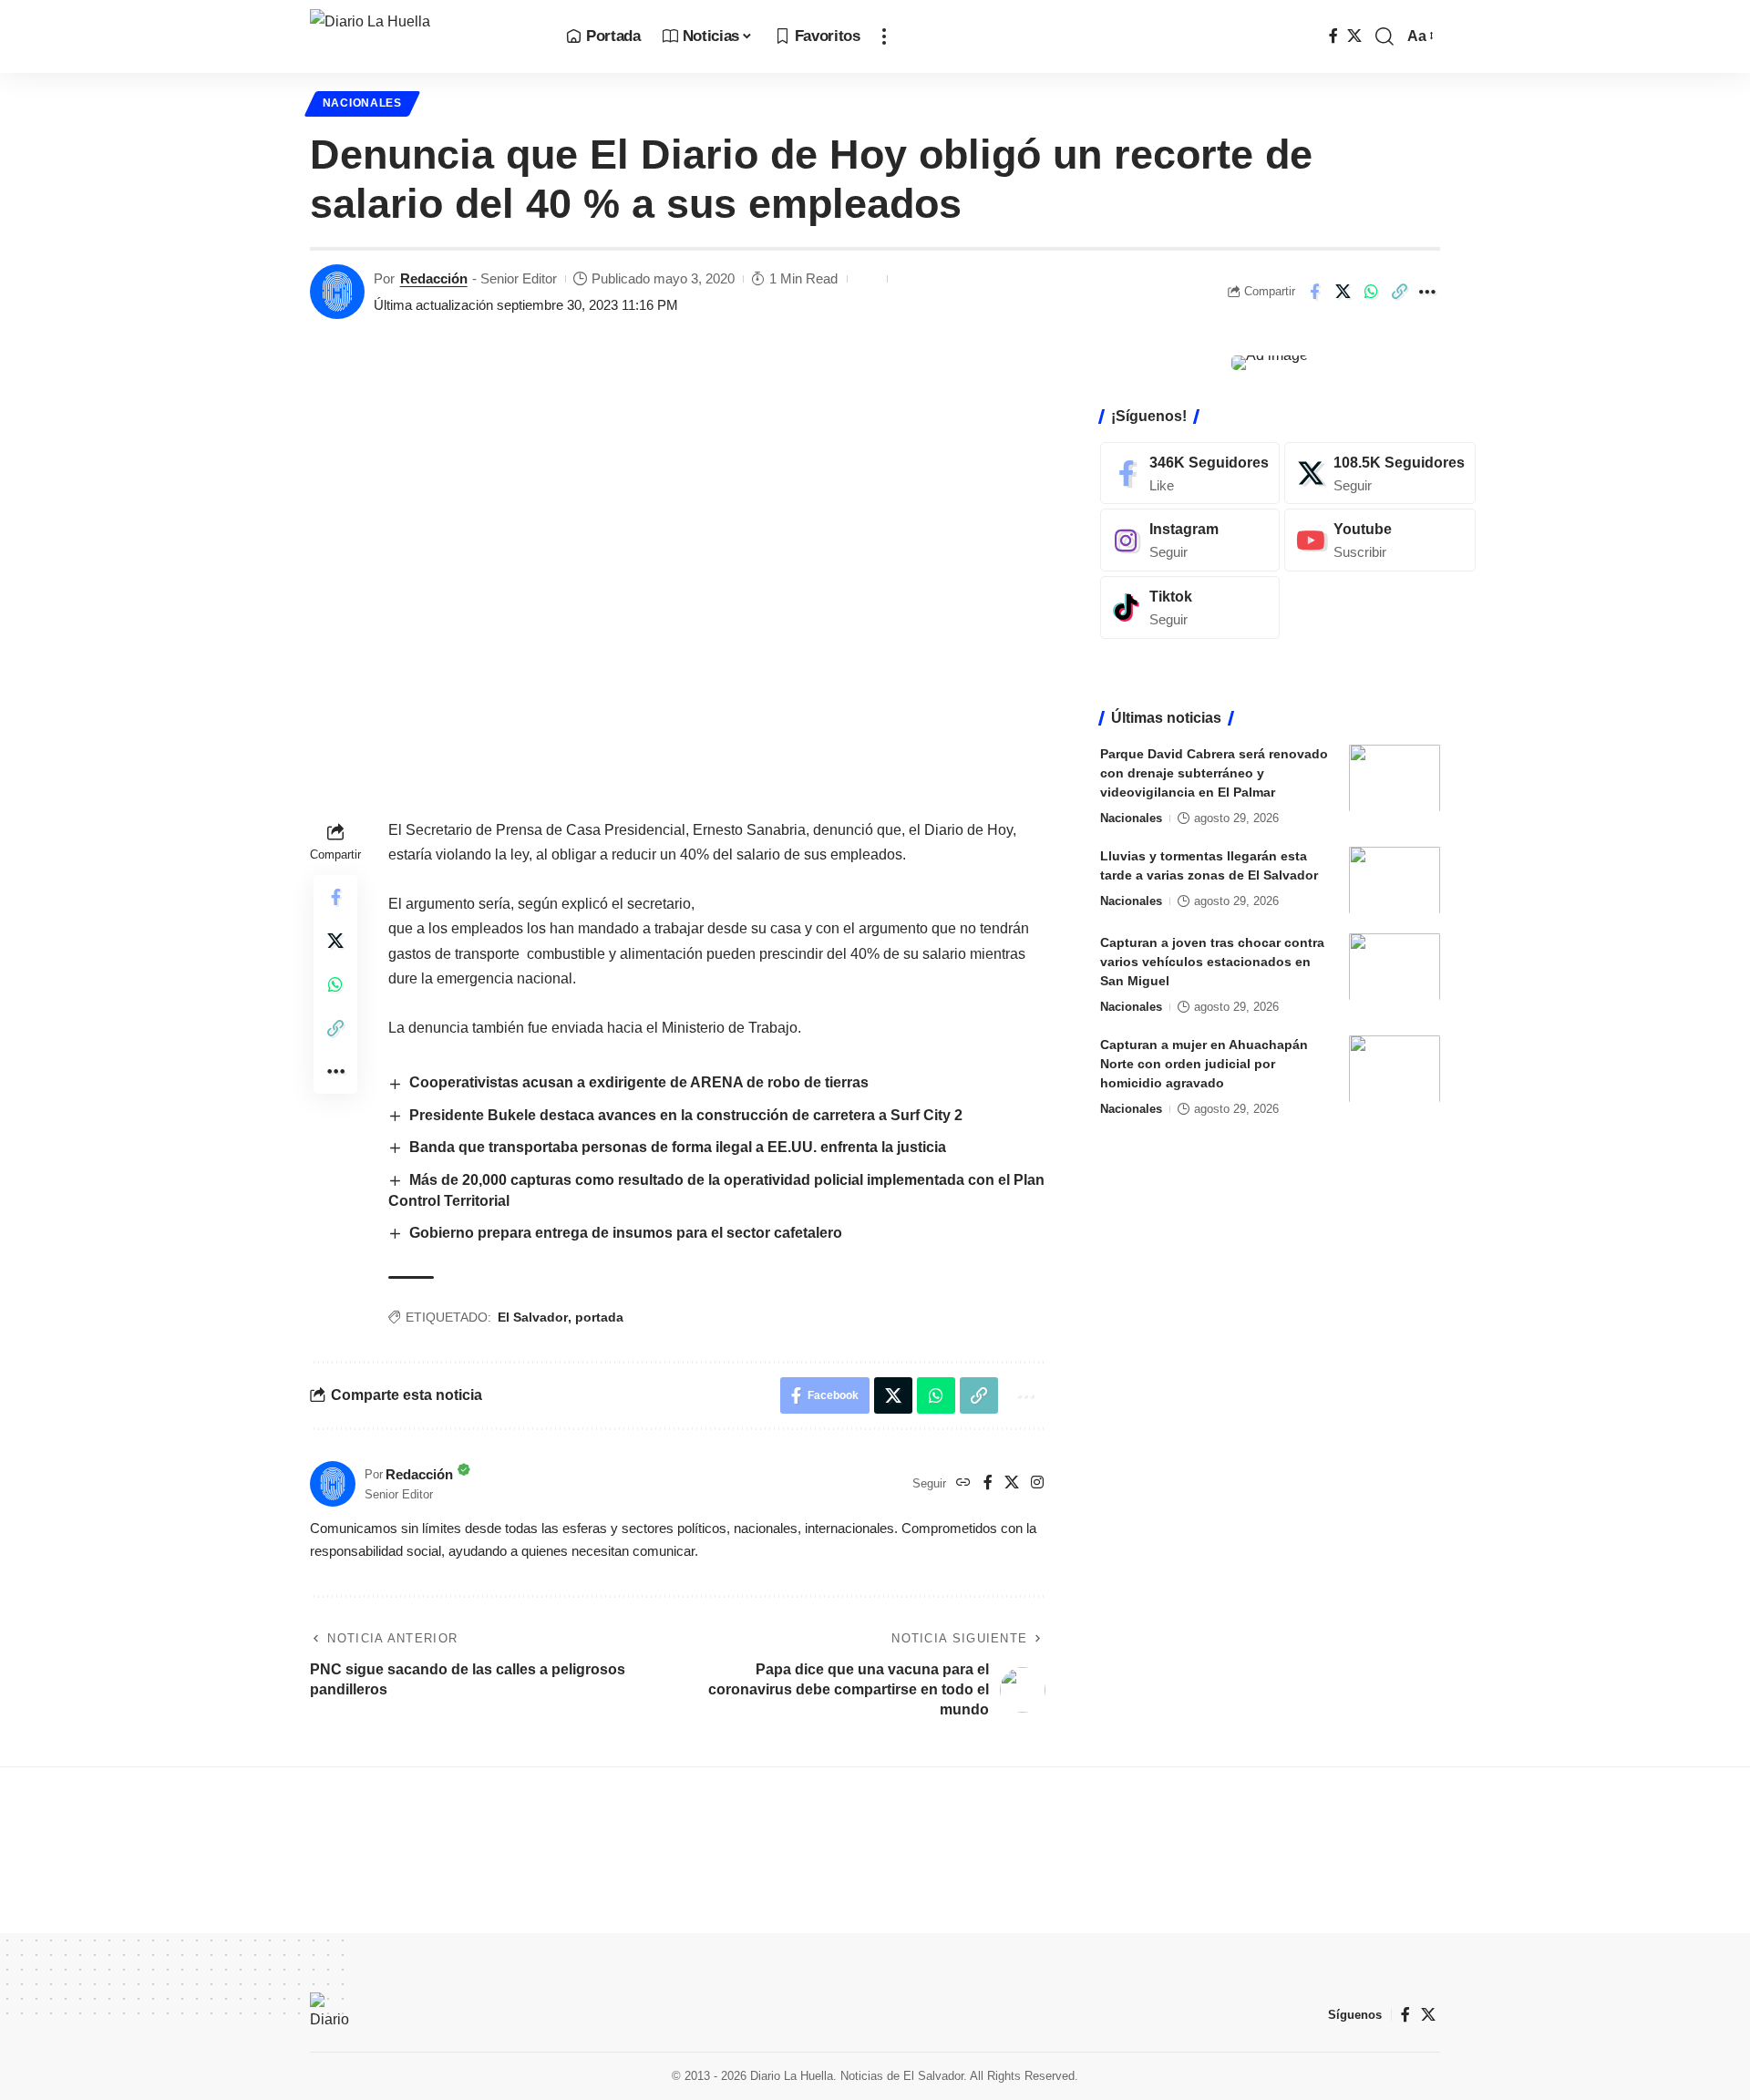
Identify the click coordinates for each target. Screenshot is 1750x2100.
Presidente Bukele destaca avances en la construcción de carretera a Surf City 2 (686, 1115)
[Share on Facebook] (1314, 292)
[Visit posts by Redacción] (337, 292)
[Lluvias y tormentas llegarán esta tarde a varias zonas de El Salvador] (1395, 880)
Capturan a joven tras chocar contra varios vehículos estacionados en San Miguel (1212, 961)
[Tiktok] (1190, 607)
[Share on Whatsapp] (1371, 292)
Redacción (434, 278)
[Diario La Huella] (423, 36)
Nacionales (362, 103)
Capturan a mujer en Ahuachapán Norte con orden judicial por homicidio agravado (1204, 1063)
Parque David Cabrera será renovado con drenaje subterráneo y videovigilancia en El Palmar (1214, 772)
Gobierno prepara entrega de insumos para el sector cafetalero (626, 1233)
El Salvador (533, 1317)
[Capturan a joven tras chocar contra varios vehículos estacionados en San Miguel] (1395, 967)
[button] (884, 36)
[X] (1354, 36)
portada (599, 1317)
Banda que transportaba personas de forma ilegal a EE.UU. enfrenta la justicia (679, 1147)
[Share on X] (1343, 292)
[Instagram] (1037, 1483)
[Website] (963, 1483)
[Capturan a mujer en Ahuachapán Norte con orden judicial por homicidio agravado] (1395, 1069)
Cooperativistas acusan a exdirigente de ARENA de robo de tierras (639, 1082)
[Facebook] (1333, 36)
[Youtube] (1380, 540)
